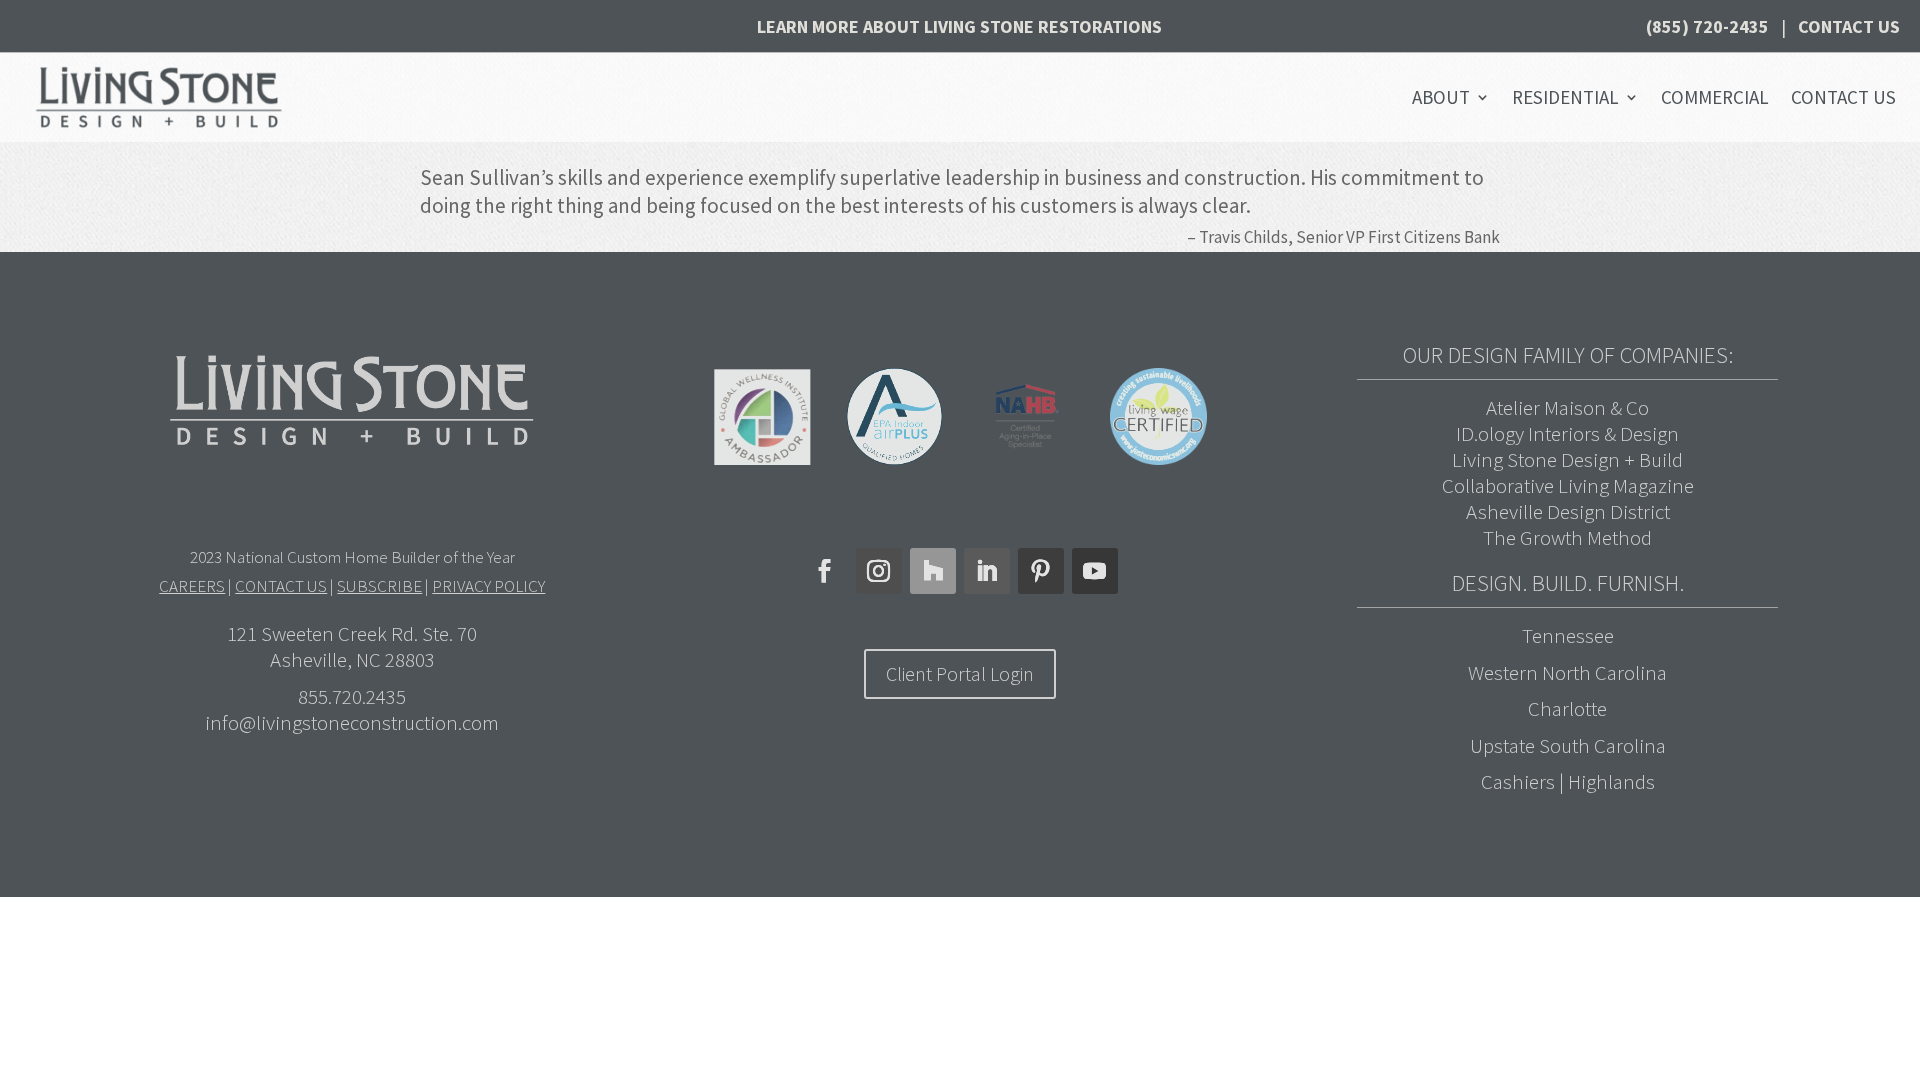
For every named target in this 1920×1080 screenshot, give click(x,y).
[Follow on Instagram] (879, 571)
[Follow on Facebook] (825, 571)
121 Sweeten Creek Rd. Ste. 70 (352, 633)
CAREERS (192, 586)
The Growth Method (1567, 537)
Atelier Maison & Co (1567, 407)
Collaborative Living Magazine (1568, 485)
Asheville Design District (1568, 511)
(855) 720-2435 (1707, 26)
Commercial (1715, 97)
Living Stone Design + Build (1567, 459)
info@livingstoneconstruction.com (352, 722)
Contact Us (1849, 26)
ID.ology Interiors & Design (1567, 433)
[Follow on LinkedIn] (987, 571)
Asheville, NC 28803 (352, 659)
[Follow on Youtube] (1095, 571)
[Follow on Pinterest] (1041, 571)
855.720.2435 (352, 696)
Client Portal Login (960, 673)
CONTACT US (281, 586)
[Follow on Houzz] (933, 571)
